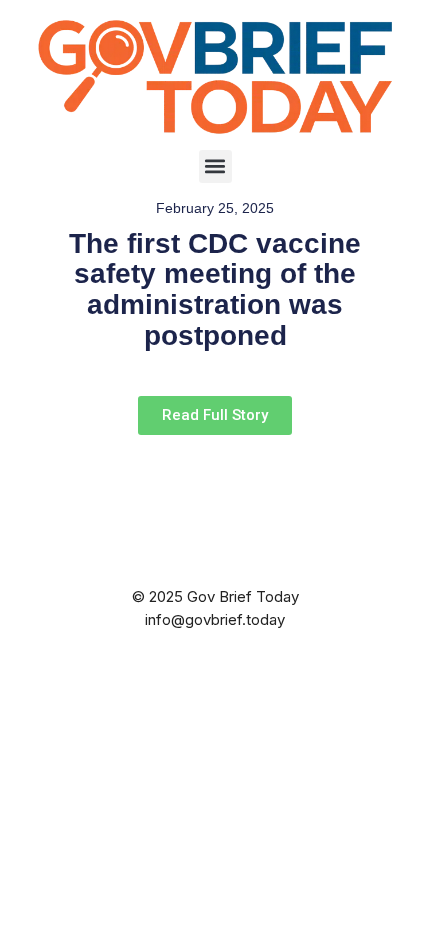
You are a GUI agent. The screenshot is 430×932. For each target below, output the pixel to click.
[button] (215, 166)
